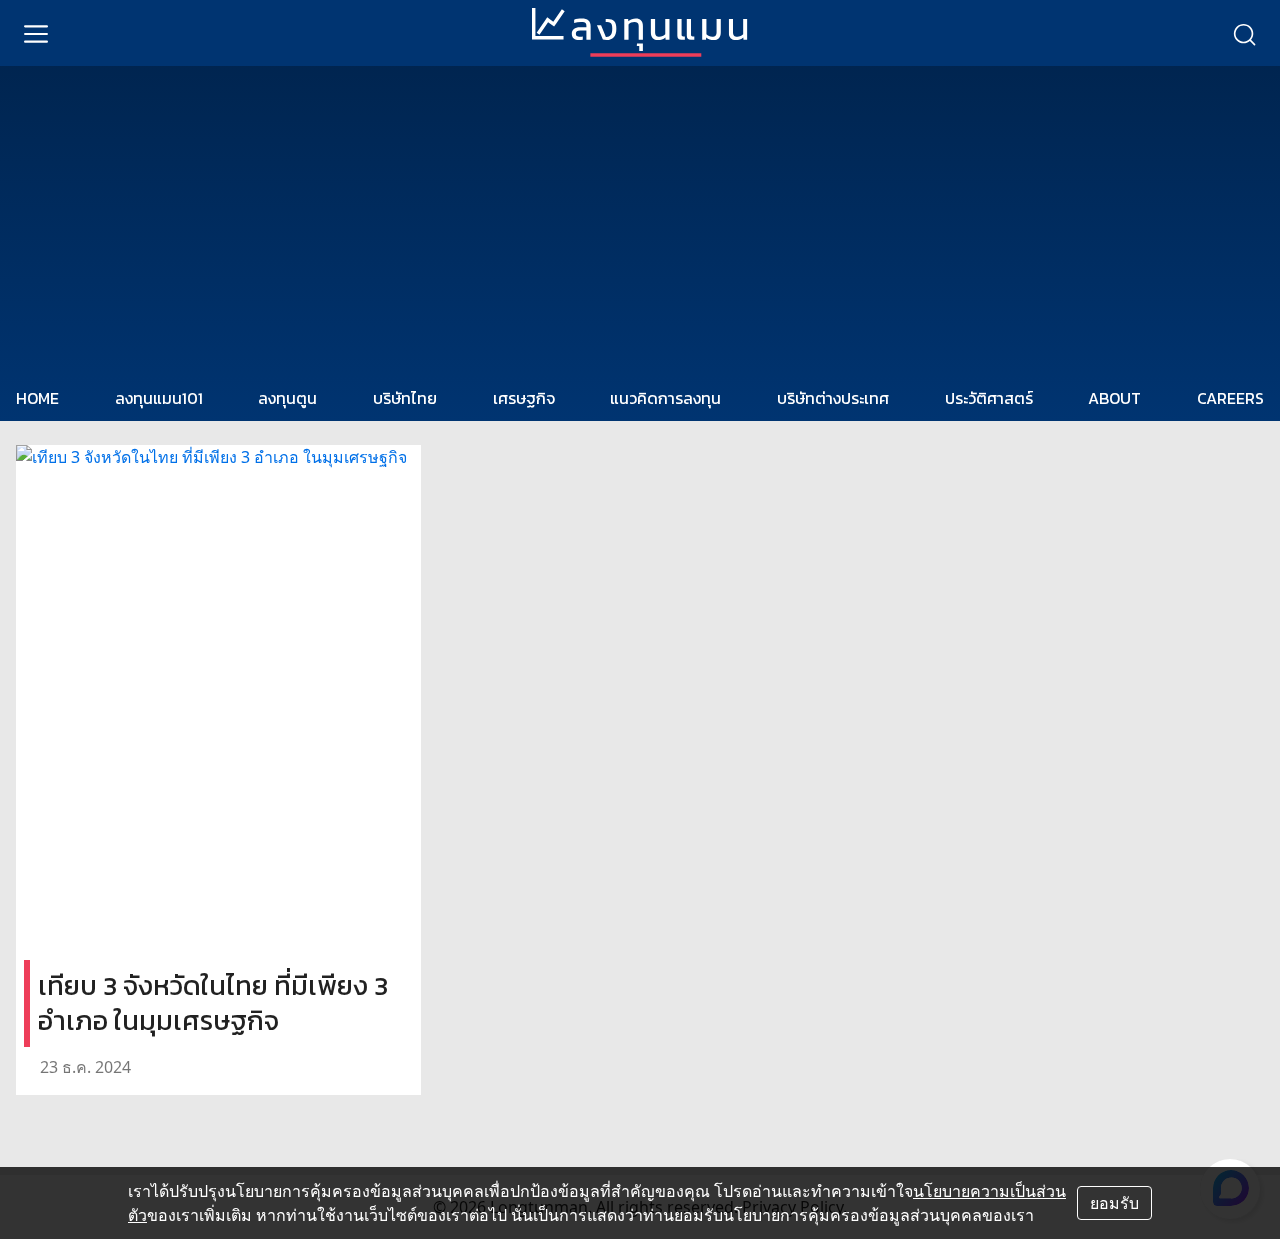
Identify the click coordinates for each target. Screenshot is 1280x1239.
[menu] (36, 33)
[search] (1244, 33)
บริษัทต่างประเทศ (833, 398)
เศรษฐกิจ (524, 398)
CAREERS (1230, 398)
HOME (37, 398)
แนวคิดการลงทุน (665, 398)
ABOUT (1114, 398)
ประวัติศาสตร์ (989, 398)
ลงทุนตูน (287, 398)
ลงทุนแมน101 (159, 398)
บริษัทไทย (405, 398)
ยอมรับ (1114, 1203)
